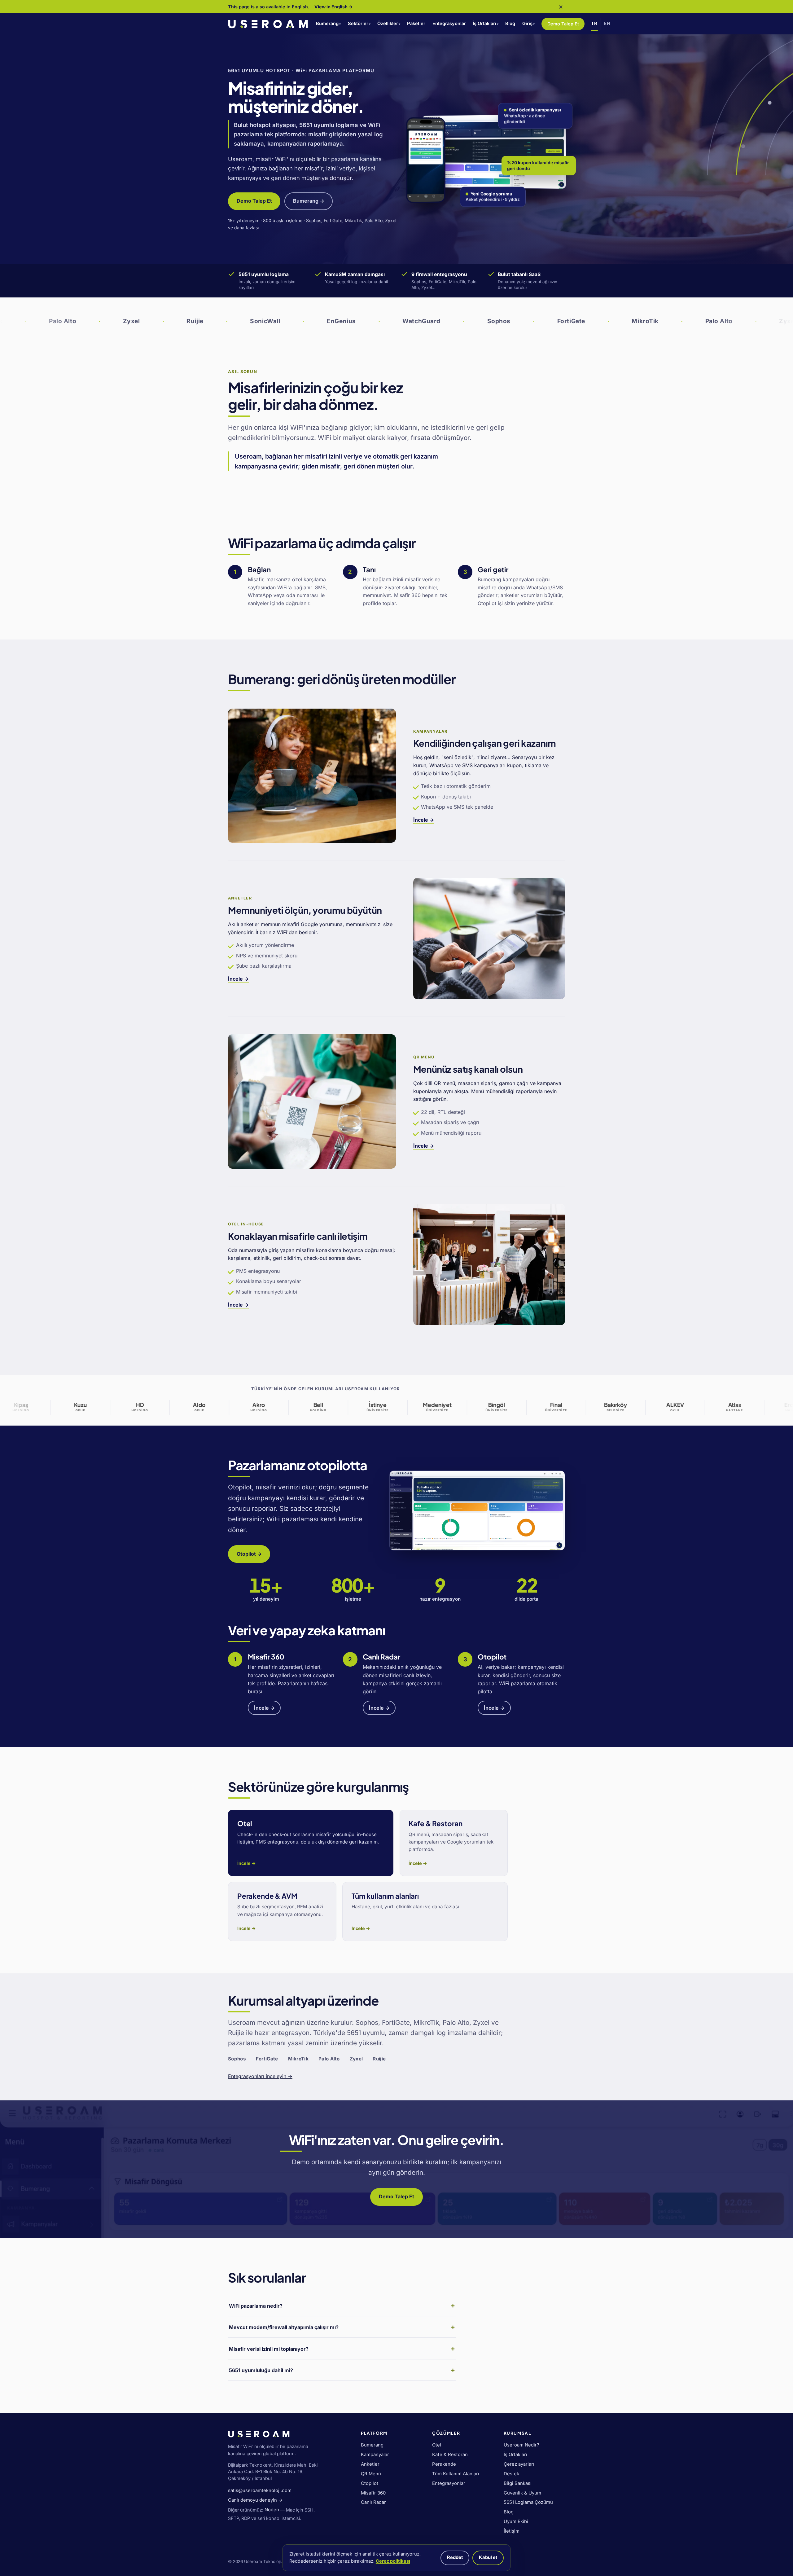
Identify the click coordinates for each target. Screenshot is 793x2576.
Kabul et (488, 2557)
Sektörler (358, 24)
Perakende (444, 2464)
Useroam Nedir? (521, 2445)
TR (594, 24)
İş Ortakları (484, 24)
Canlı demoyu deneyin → (255, 2500)
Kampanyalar (375, 2455)
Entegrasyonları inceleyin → (260, 2076)
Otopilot (370, 2483)
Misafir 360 (373, 2493)
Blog (510, 24)
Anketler (370, 2464)
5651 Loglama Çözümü (528, 2502)
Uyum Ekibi (516, 2521)
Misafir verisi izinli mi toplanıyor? (269, 2349)
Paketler (416, 24)
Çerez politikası (393, 2561)
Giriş (527, 24)
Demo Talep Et (563, 24)
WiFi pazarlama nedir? (256, 2306)
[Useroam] (268, 24)
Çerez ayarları (519, 2464)
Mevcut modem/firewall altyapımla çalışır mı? (284, 2327)
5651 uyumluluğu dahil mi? (261, 2370)
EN (607, 24)
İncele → (424, 820)
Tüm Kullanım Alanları (456, 2474)
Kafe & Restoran (450, 2455)
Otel (437, 2445)
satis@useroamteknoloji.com (260, 2490)
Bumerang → (309, 201)
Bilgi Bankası (518, 2483)
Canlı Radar (373, 2502)
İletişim (512, 2531)
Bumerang (327, 24)
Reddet (455, 2557)
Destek (511, 2474)
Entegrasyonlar (449, 24)
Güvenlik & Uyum (522, 2493)
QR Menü (371, 2474)
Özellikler (388, 24)
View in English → (334, 7)
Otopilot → (249, 1554)
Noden (272, 2510)
